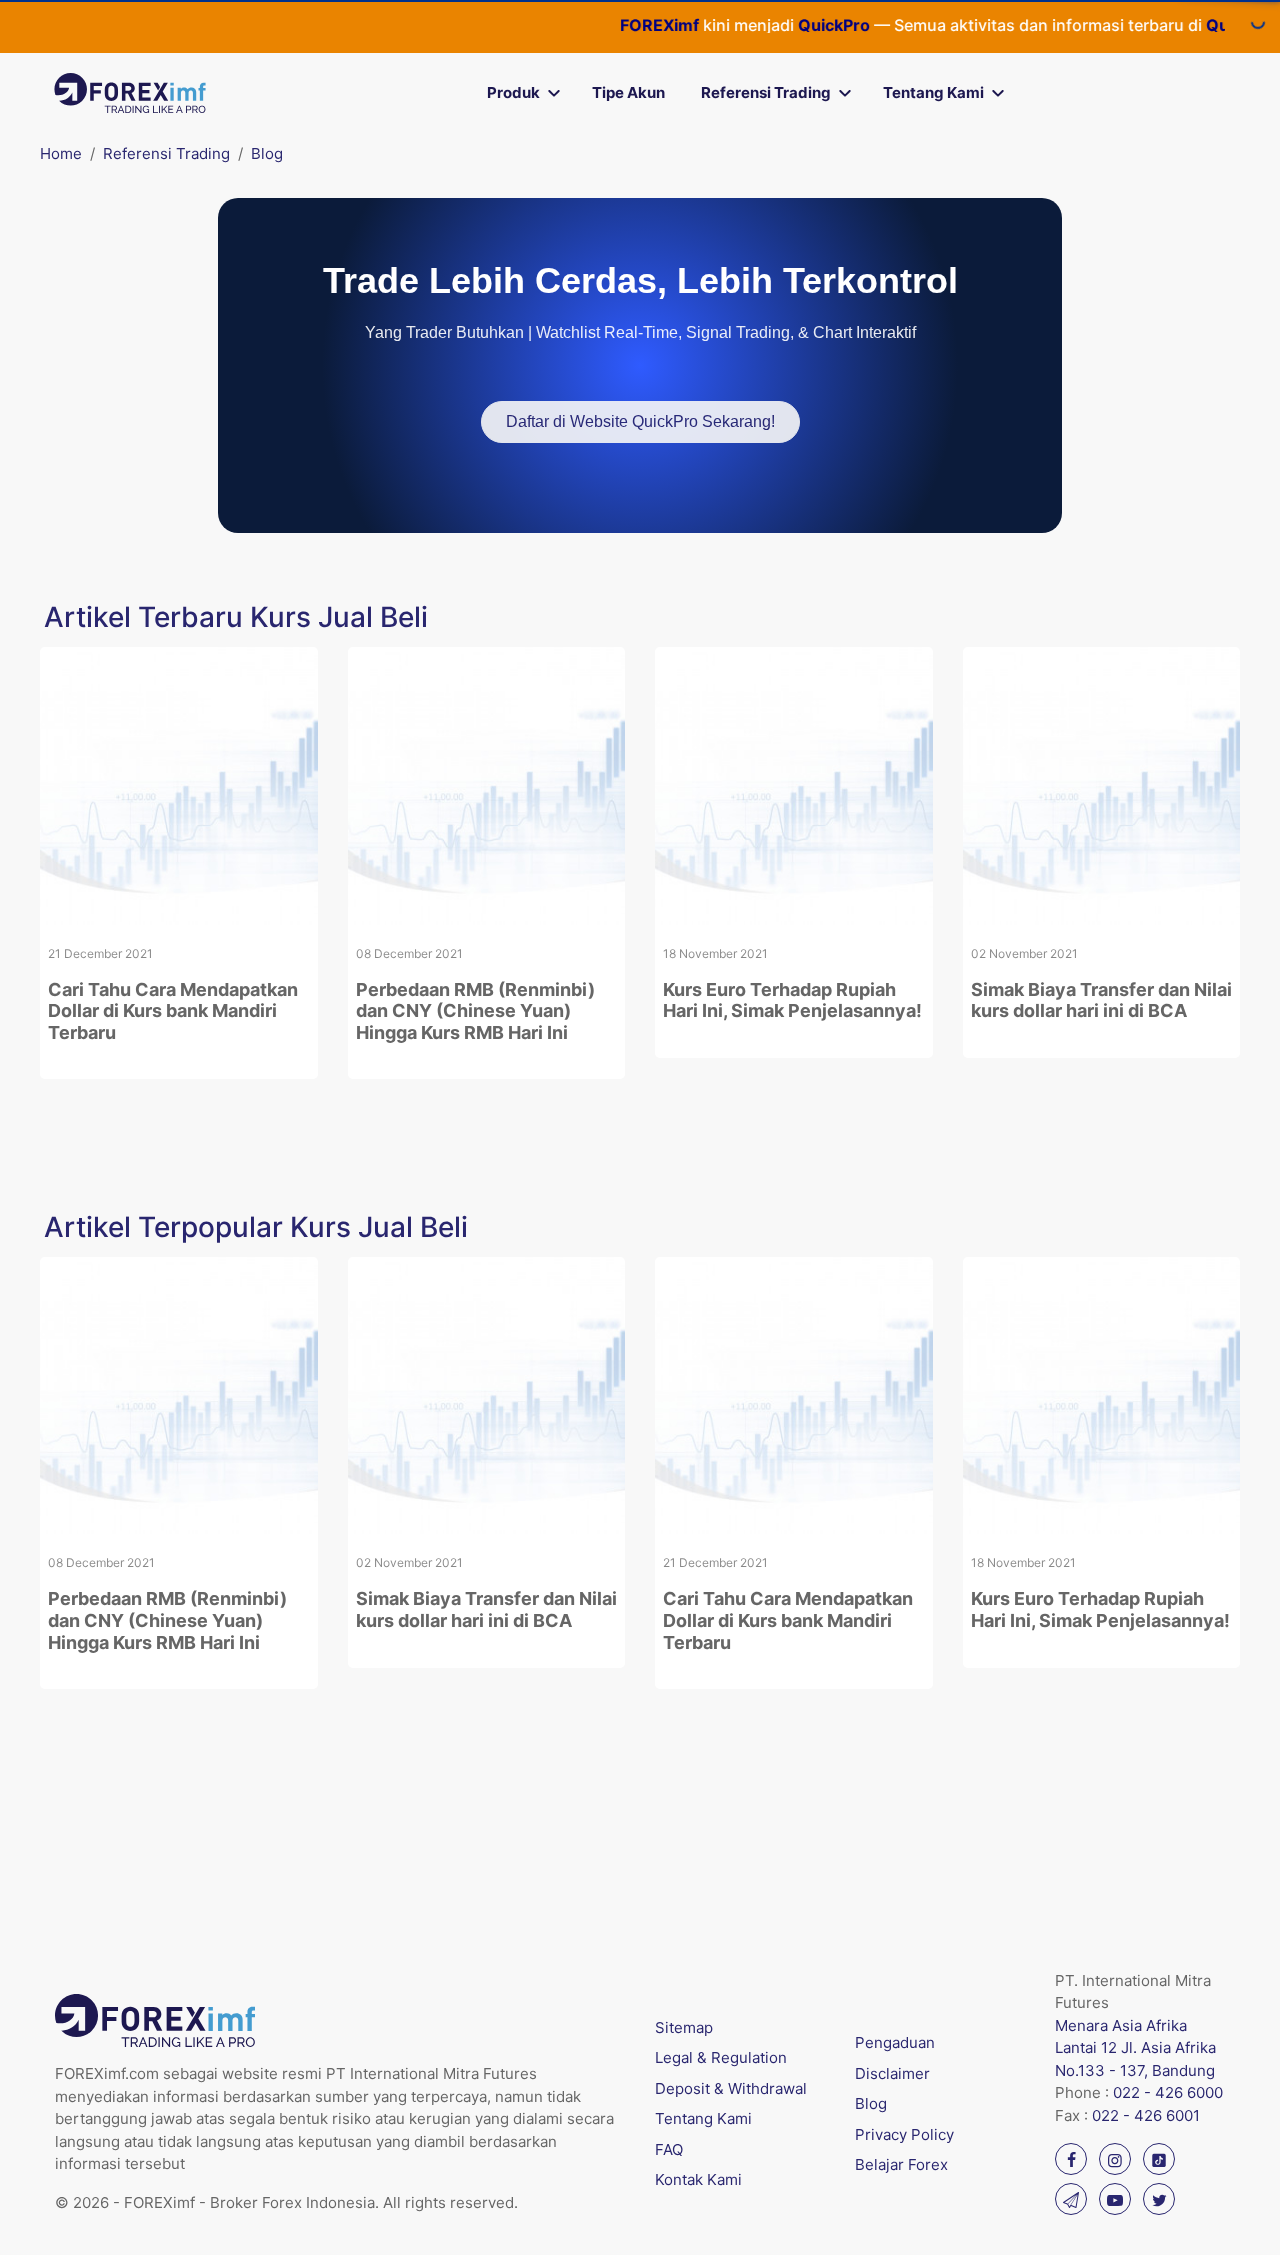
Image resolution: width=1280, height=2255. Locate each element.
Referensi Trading (766, 92)
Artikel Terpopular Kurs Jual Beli (256, 1227)
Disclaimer (892, 2073)
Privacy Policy (904, 2134)
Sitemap (684, 2027)
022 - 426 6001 (1146, 2115)
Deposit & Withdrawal (731, 2088)
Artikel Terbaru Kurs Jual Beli (236, 617)
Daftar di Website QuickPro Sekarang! (640, 421)
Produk (513, 92)
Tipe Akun (628, 92)
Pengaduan (895, 2042)
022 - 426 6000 (1168, 2092)
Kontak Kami (698, 2179)
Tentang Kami (933, 92)
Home (61, 153)
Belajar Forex (901, 2164)
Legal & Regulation (721, 2057)
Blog (267, 153)
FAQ (669, 2149)
